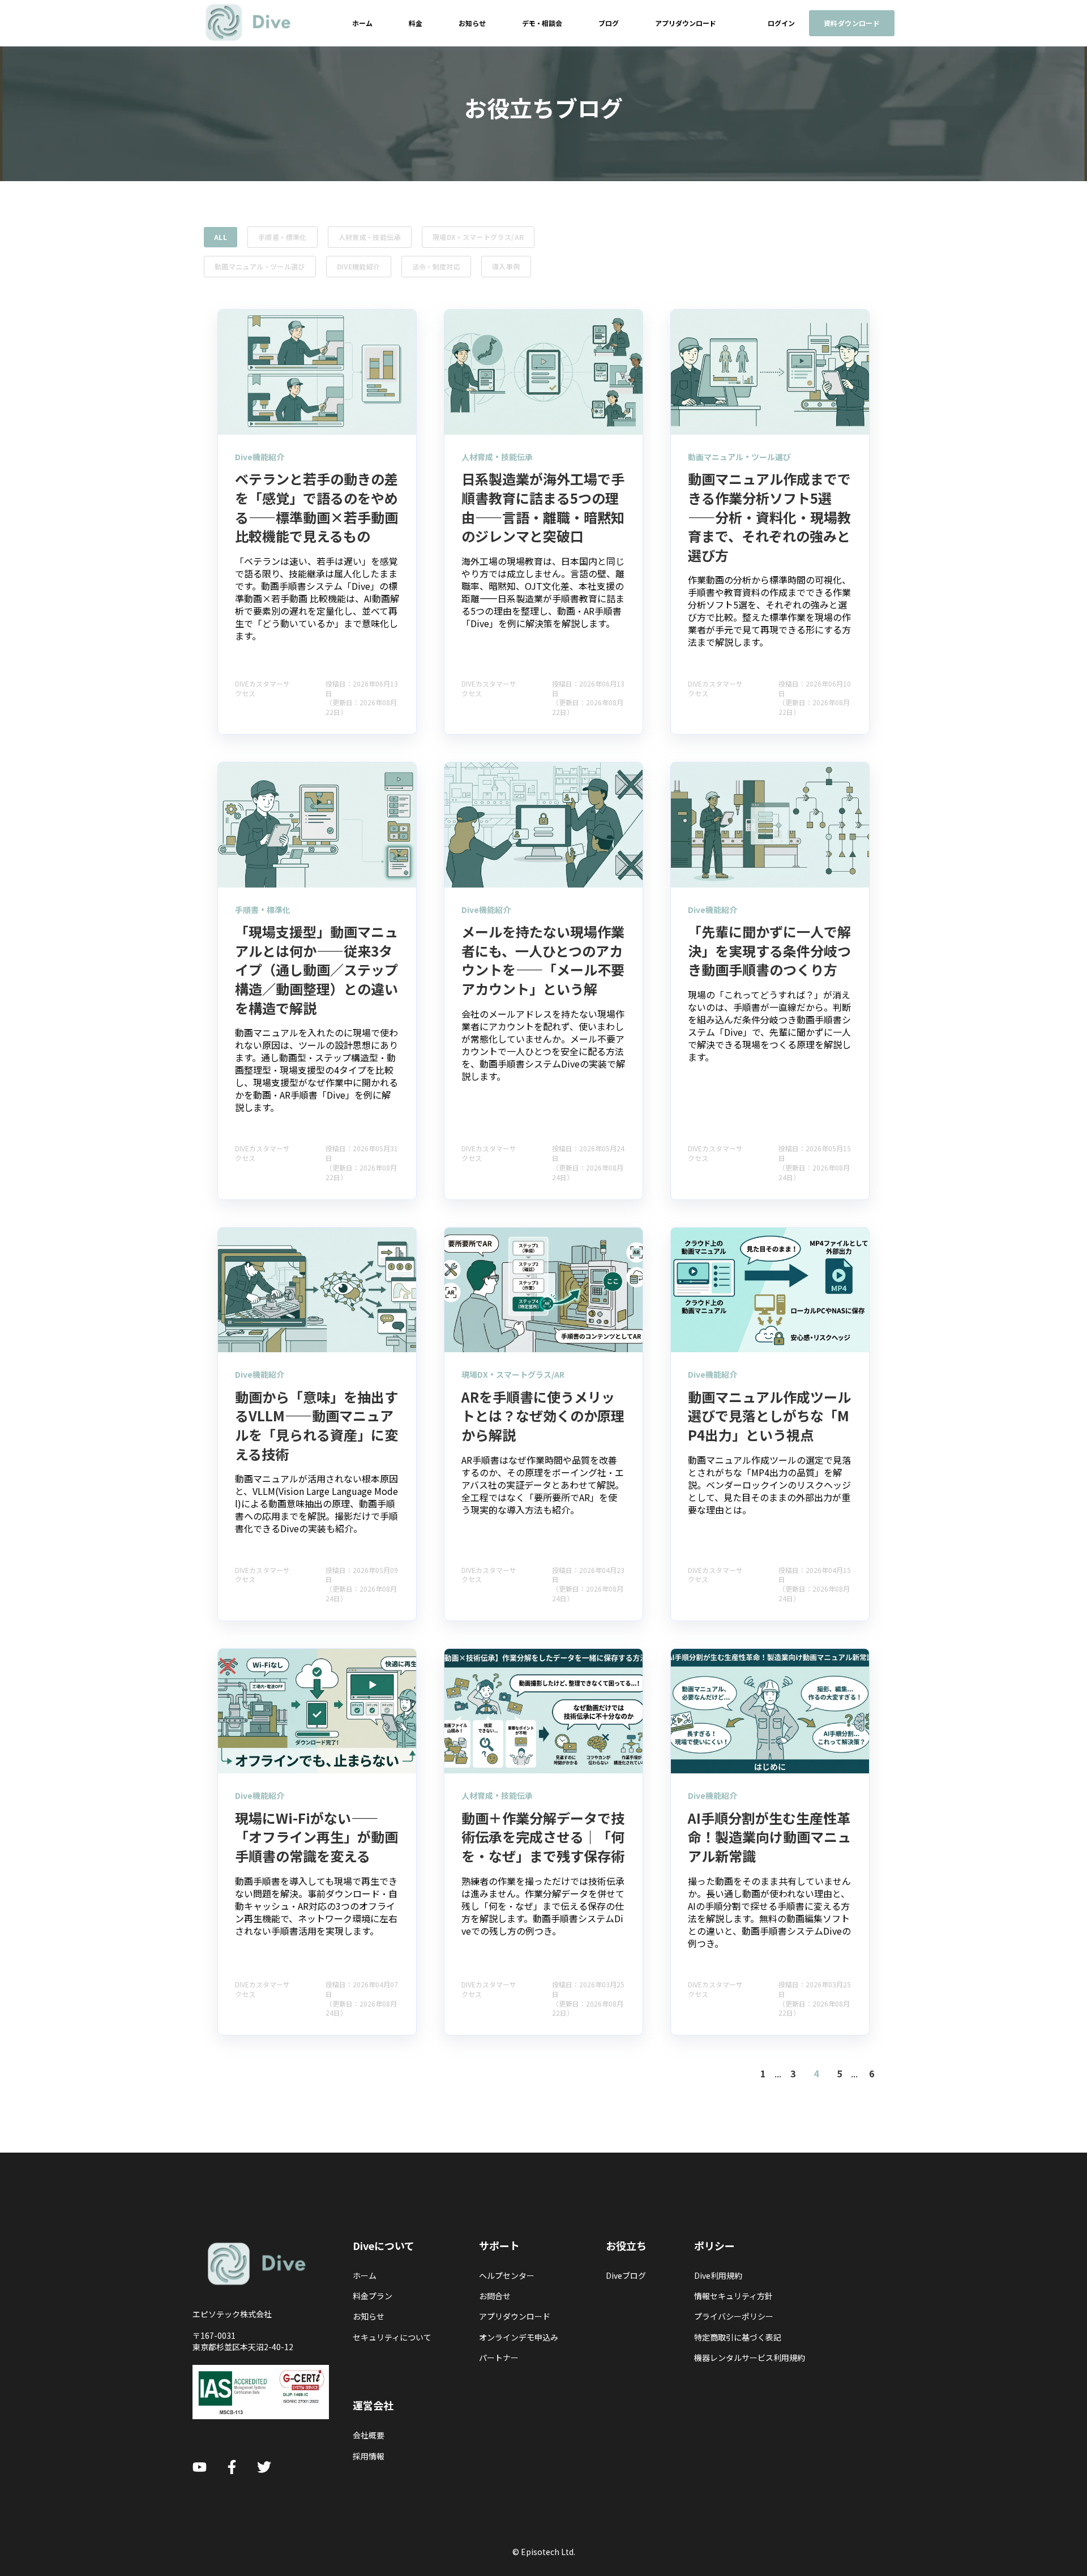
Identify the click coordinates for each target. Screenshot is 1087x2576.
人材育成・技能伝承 (370, 237)
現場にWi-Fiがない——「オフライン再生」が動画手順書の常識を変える (316, 1837)
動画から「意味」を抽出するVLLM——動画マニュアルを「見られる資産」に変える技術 (316, 1425)
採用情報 (369, 2456)
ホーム (365, 2276)
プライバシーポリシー (734, 2316)
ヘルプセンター (507, 2276)
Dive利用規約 (718, 2276)
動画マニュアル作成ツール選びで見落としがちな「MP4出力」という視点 (769, 1416)
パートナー (499, 2358)
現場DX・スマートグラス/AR (478, 237)
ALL (221, 237)
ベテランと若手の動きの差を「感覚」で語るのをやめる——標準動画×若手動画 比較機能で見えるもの (316, 507)
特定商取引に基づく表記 (738, 2337)
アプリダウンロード (515, 2316)
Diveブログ (626, 2276)
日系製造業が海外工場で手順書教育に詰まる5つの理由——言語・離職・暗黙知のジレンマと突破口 (543, 507)
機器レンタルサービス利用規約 (750, 2358)
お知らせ (369, 2316)
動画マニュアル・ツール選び (260, 266)
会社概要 (369, 2435)
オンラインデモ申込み (519, 2337)
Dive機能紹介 (359, 266)
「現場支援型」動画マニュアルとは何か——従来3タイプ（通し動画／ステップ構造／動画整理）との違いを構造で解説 (316, 969)
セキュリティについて (392, 2337)
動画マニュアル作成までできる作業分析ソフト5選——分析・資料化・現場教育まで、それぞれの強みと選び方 (769, 517)
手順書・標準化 (283, 237)
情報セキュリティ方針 (733, 2296)
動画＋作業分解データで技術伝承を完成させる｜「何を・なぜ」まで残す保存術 (543, 1837)
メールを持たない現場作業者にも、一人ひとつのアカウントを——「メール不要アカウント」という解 (543, 960)
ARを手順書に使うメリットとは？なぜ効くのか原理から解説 (543, 1416)
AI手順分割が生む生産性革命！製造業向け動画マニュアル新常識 (769, 1837)
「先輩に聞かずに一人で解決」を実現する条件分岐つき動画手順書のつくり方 (769, 950)
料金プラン (373, 2296)
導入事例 (506, 266)
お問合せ (495, 2296)
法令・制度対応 (436, 266)
